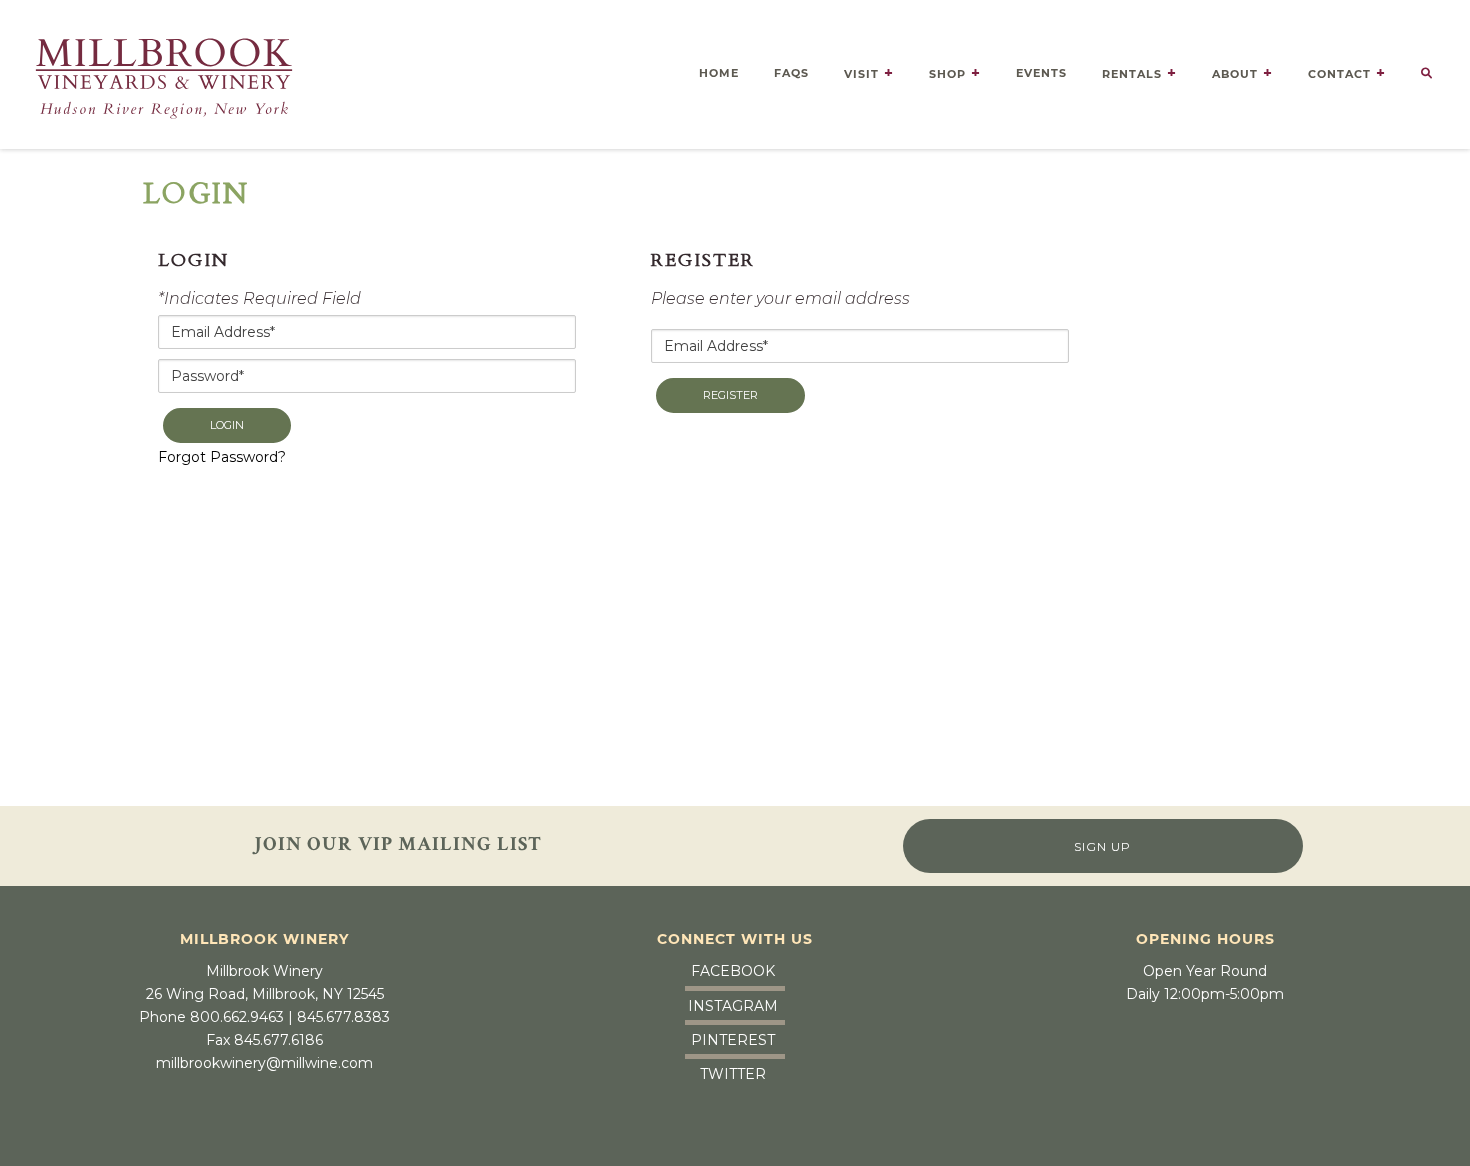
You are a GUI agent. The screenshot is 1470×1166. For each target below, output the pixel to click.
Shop (947, 74)
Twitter (733, 1074)
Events (1041, 73)
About (1235, 74)
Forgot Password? (222, 457)
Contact (1339, 74)
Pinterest (733, 1040)
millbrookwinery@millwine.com (264, 1063)
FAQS (791, 73)
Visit (861, 74)
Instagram (733, 1006)
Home (719, 73)
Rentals (1132, 74)
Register (730, 395)
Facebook (733, 971)
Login (227, 425)
